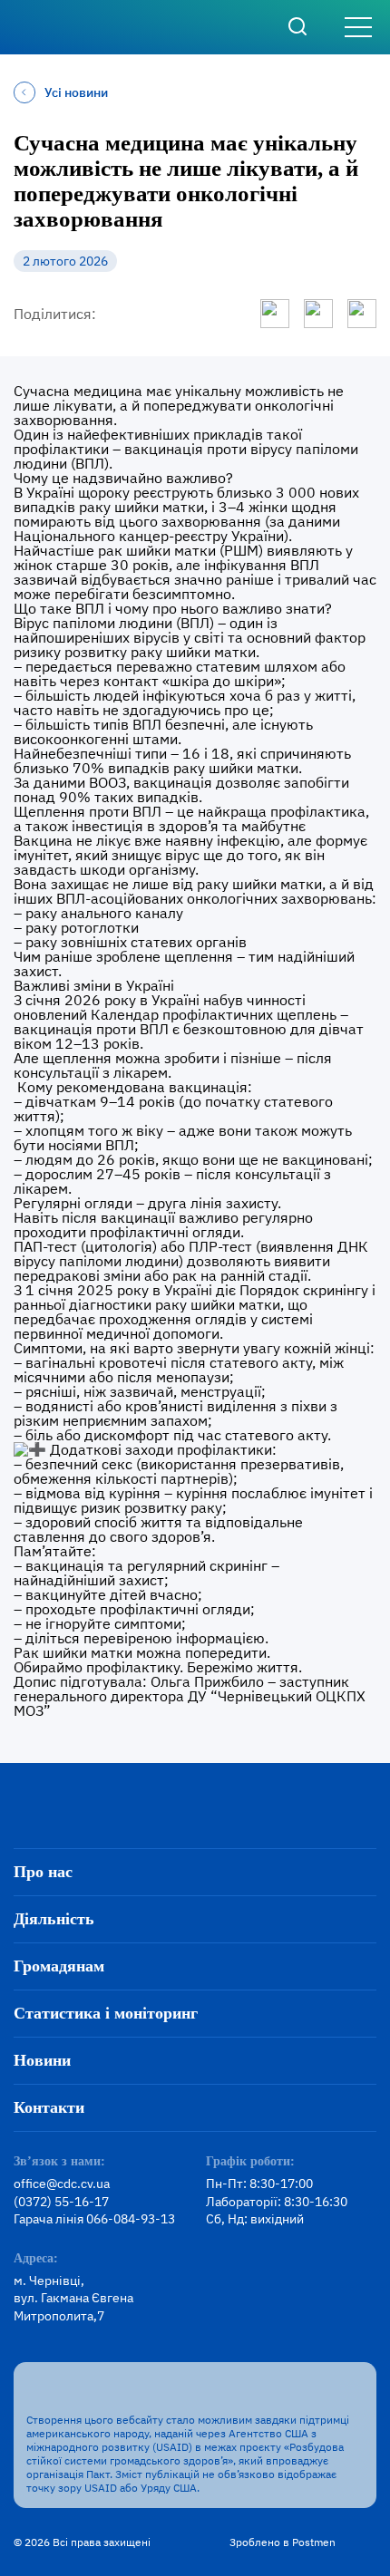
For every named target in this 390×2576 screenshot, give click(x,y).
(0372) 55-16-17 (61, 2202)
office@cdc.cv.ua (62, 2184)
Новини (42, 2060)
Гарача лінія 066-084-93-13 (94, 2219)
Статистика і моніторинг (106, 2013)
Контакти (49, 2107)
